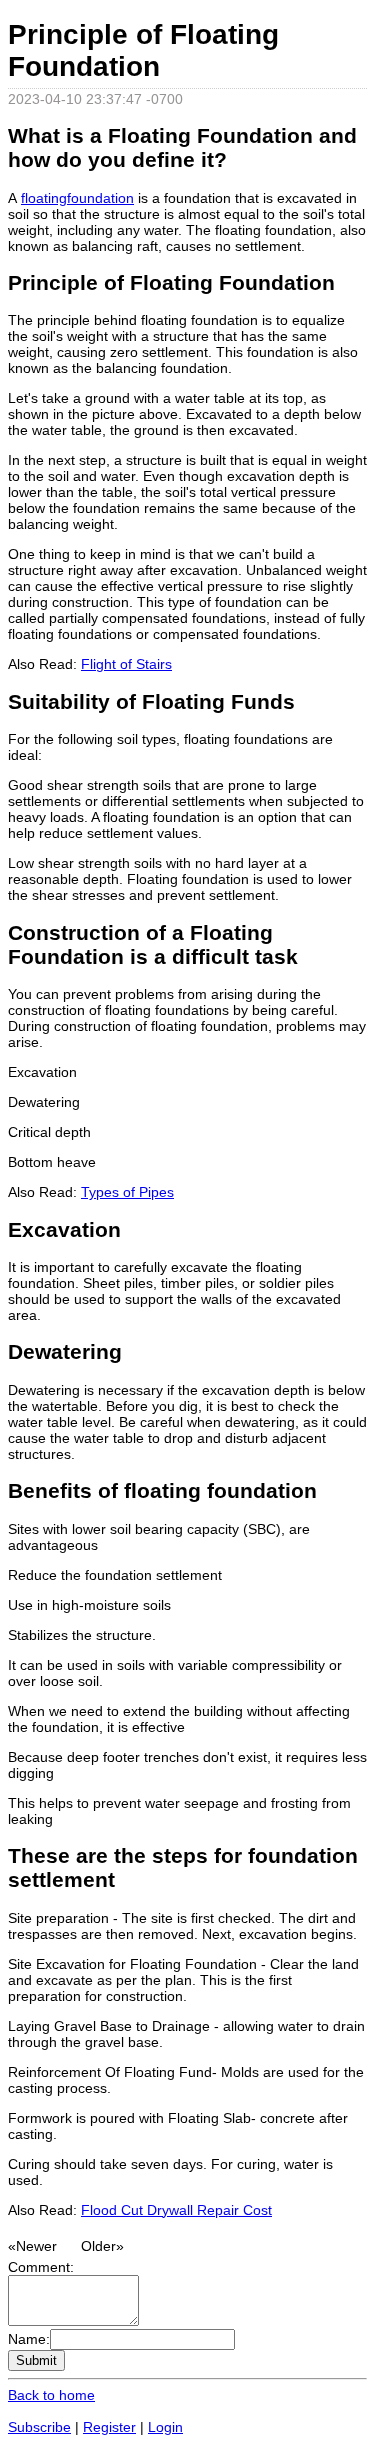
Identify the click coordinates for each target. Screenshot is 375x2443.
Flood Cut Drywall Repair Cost (176, 2210)
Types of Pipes (127, 1192)
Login (165, 2427)
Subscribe (39, 2427)
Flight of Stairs (126, 664)
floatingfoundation (77, 198)
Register (109, 2427)
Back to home (51, 2395)
